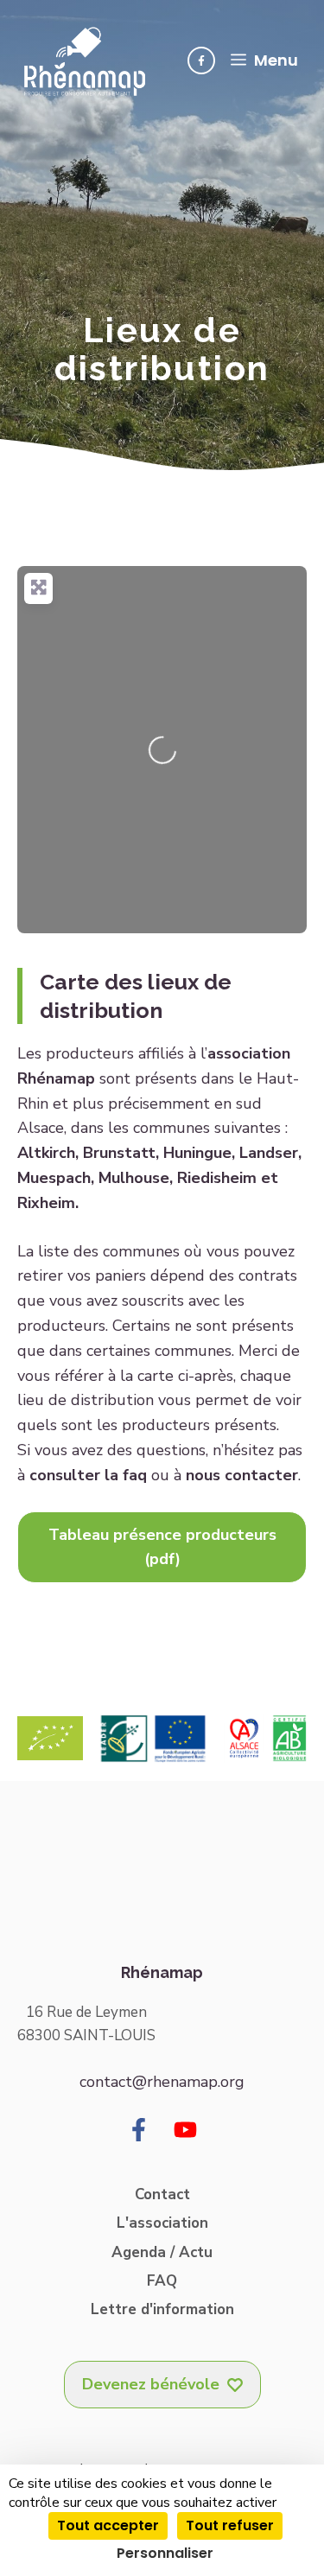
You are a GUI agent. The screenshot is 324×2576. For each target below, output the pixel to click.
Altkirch (46, 1153)
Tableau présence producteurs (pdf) (162, 1547)
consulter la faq (88, 1475)
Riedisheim (217, 1178)
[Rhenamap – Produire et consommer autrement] (85, 60)
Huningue (197, 1153)
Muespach (54, 1178)
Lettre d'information (162, 2309)
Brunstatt (119, 1153)
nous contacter (242, 1475)
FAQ (162, 2281)
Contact (162, 2194)
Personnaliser (165, 2553)
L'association (162, 2223)
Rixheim (46, 1203)
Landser (269, 1153)
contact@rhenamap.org (162, 2082)
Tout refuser (230, 2525)
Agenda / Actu (162, 2252)
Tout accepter (108, 2525)
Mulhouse (134, 1178)
